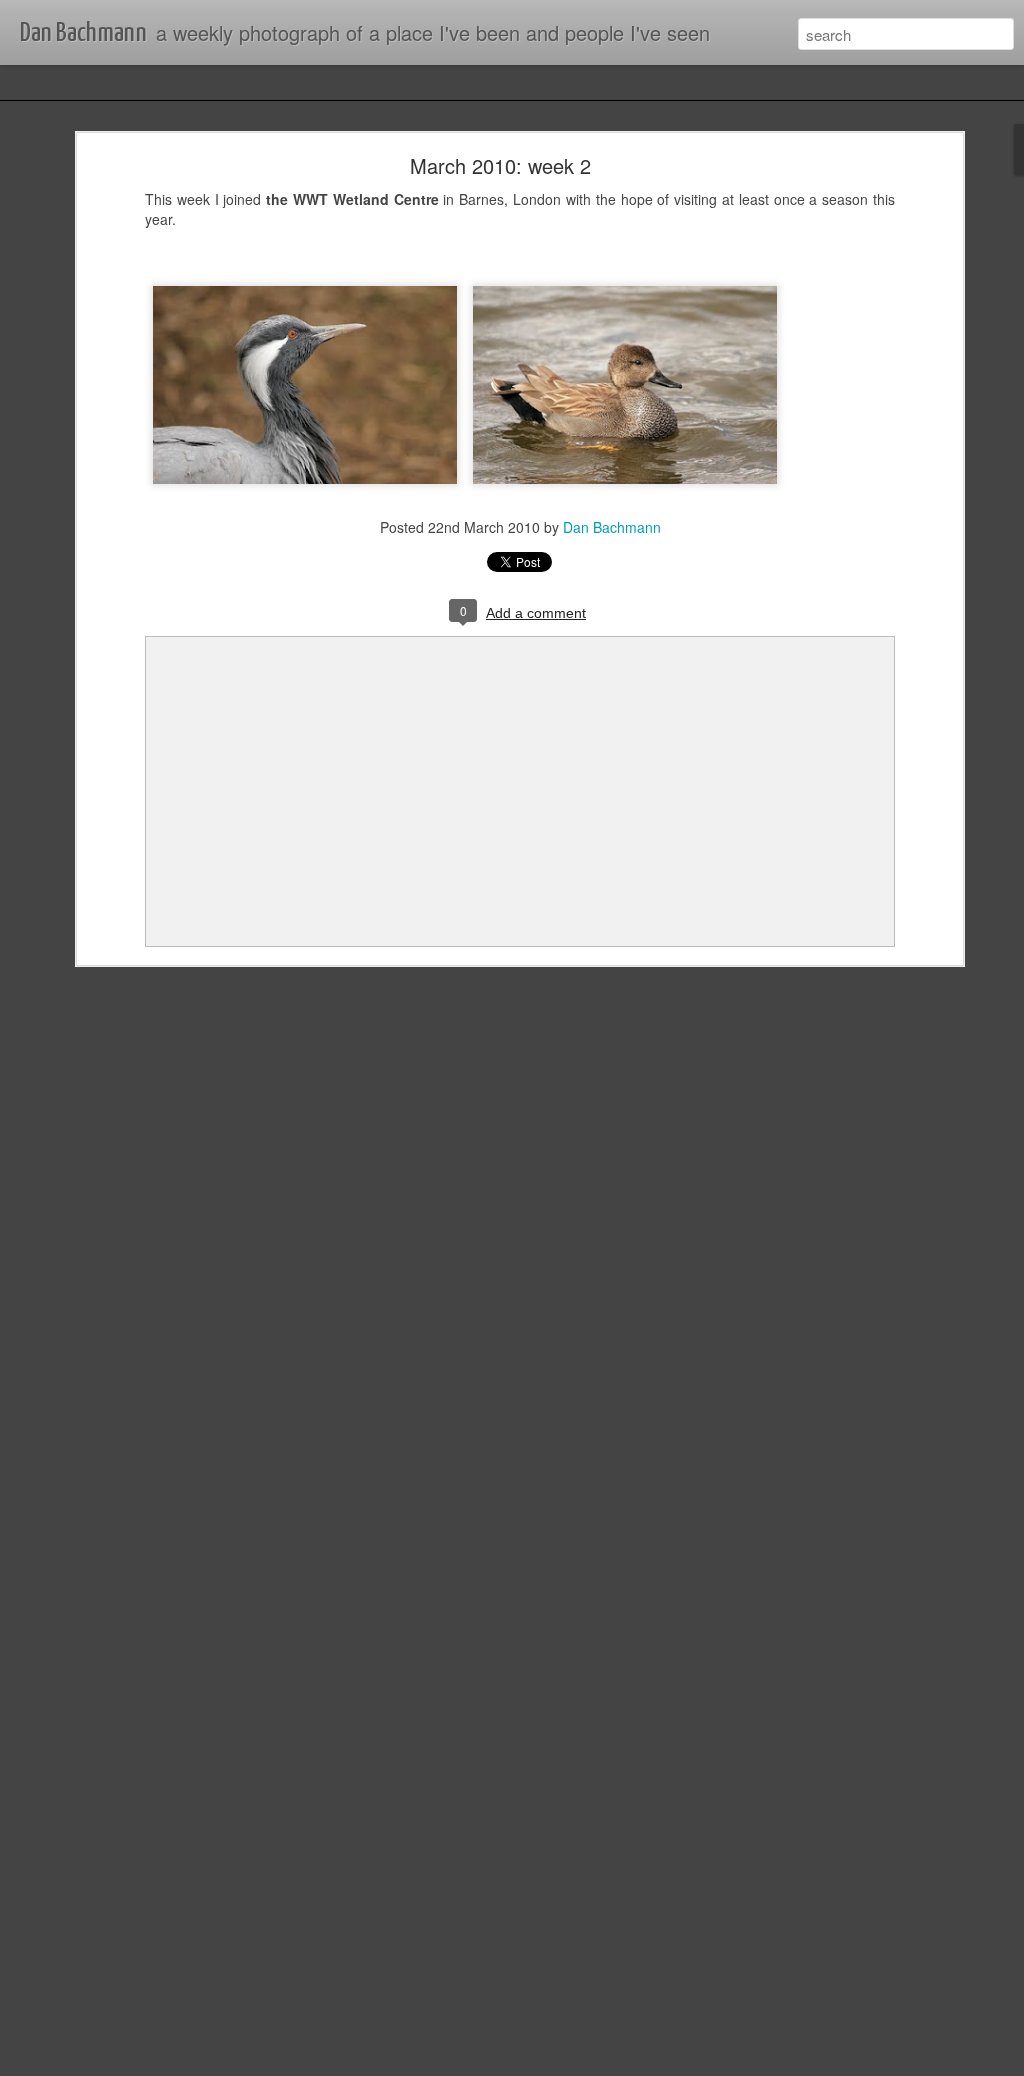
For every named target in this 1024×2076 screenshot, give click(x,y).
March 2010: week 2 (500, 165)
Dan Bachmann (612, 527)
